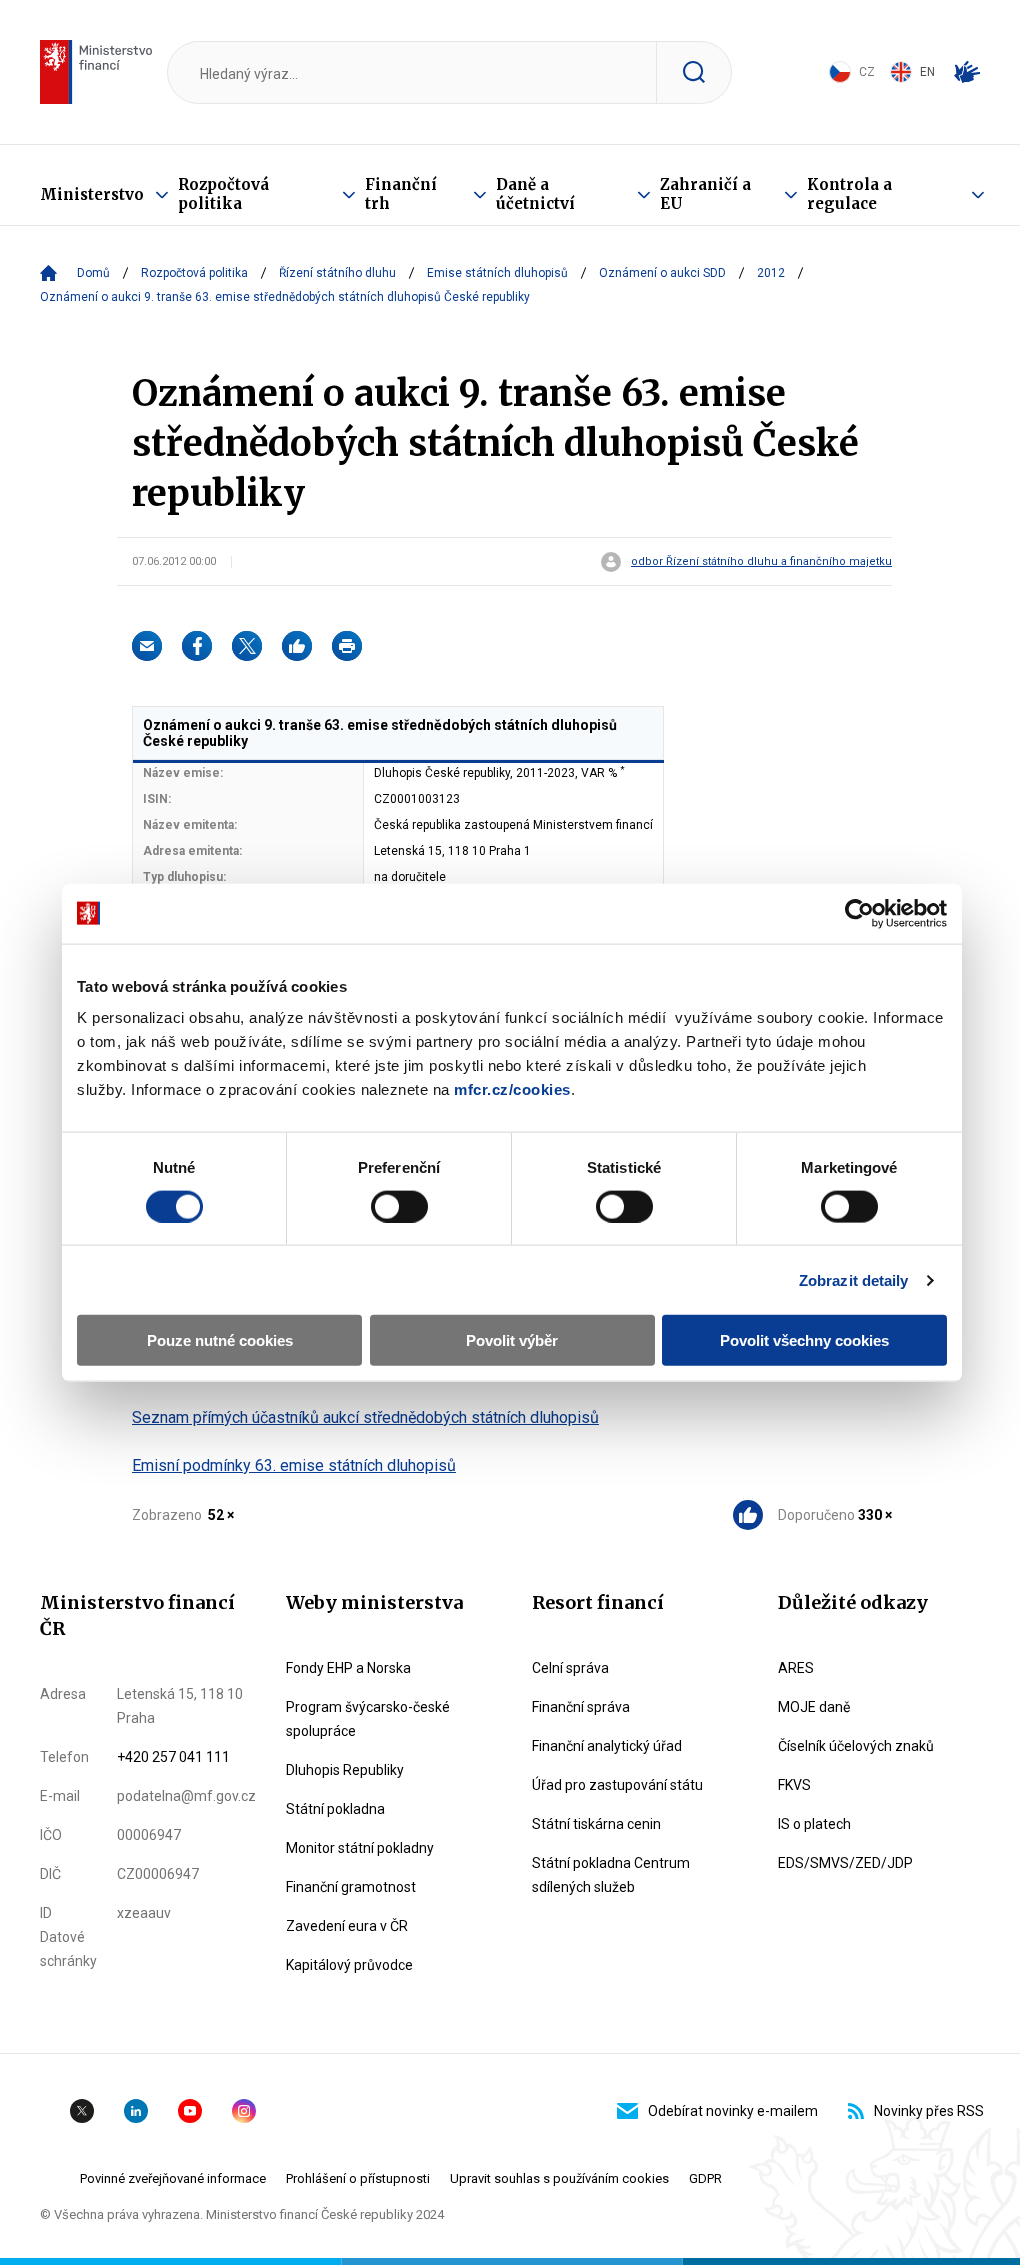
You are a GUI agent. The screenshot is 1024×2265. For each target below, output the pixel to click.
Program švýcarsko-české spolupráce (368, 1719)
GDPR (705, 2178)
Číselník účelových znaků (856, 1746)
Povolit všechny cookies (804, 1340)
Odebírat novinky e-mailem (733, 2111)
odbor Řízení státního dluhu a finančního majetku (761, 562)
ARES (796, 1668)
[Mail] (147, 646)
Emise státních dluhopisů (497, 273)
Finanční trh (401, 194)
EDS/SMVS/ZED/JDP (845, 1863)
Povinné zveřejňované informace (173, 2178)
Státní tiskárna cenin (596, 1824)
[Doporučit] (297, 646)
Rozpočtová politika (223, 194)
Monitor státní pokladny (360, 1848)
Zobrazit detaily (854, 1279)
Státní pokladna (335, 1809)
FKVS (794, 1785)
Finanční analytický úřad (607, 1746)
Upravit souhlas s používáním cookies (559, 2178)
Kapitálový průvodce (349, 1965)
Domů (93, 273)
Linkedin (136, 2111)
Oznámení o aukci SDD (662, 273)
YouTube (190, 2111)
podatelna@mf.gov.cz (186, 1796)
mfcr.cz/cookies (512, 1089)
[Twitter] (247, 646)
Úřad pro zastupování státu (617, 1785)
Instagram (244, 2111)
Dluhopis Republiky (345, 1770)
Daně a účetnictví (535, 194)
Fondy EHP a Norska (348, 1668)
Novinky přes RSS (929, 2111)
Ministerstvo (92, 194)
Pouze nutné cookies (220, 1340)
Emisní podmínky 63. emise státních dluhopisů (294, 1465)
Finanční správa (581, 1707)
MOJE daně (814, 1707)
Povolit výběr (512, 1340)
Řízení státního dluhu (337, 273)
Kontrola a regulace (849, 194)
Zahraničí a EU (705, 194)
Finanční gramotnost (351, 1887)
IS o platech (814, 1824)
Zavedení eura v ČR (347, 1926)
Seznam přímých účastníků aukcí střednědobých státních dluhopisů (365, 1417)
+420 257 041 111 (173, 1757)
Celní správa (570, 1668)
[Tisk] (347, 646)
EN (927, 72)
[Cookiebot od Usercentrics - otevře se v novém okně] (859, 913)
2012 (771, 273)
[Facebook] (197, 646)
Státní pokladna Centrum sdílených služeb (611, 1875)
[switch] (399, 1206)
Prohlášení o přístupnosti (358, 2178)
